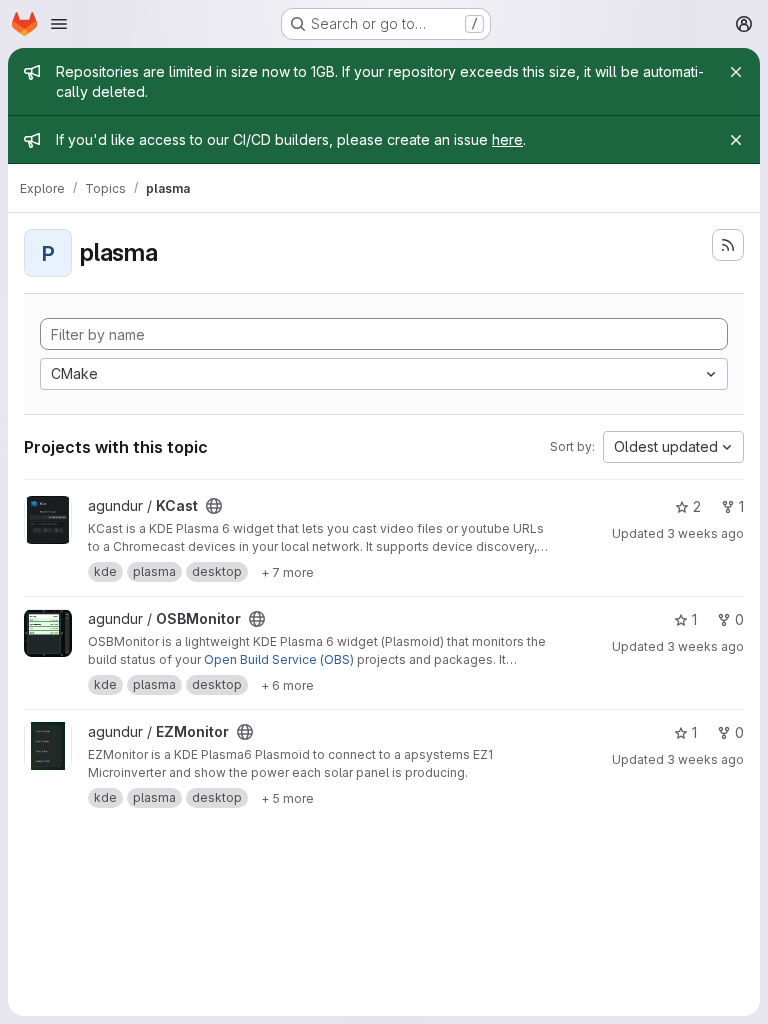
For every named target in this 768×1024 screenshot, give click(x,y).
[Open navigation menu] (59, 24)
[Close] (736, 72)
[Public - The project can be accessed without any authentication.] (214, 506)
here (507, 139)
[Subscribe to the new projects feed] (728, 245)
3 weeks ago (705, 533)
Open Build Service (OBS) (279, 659)
